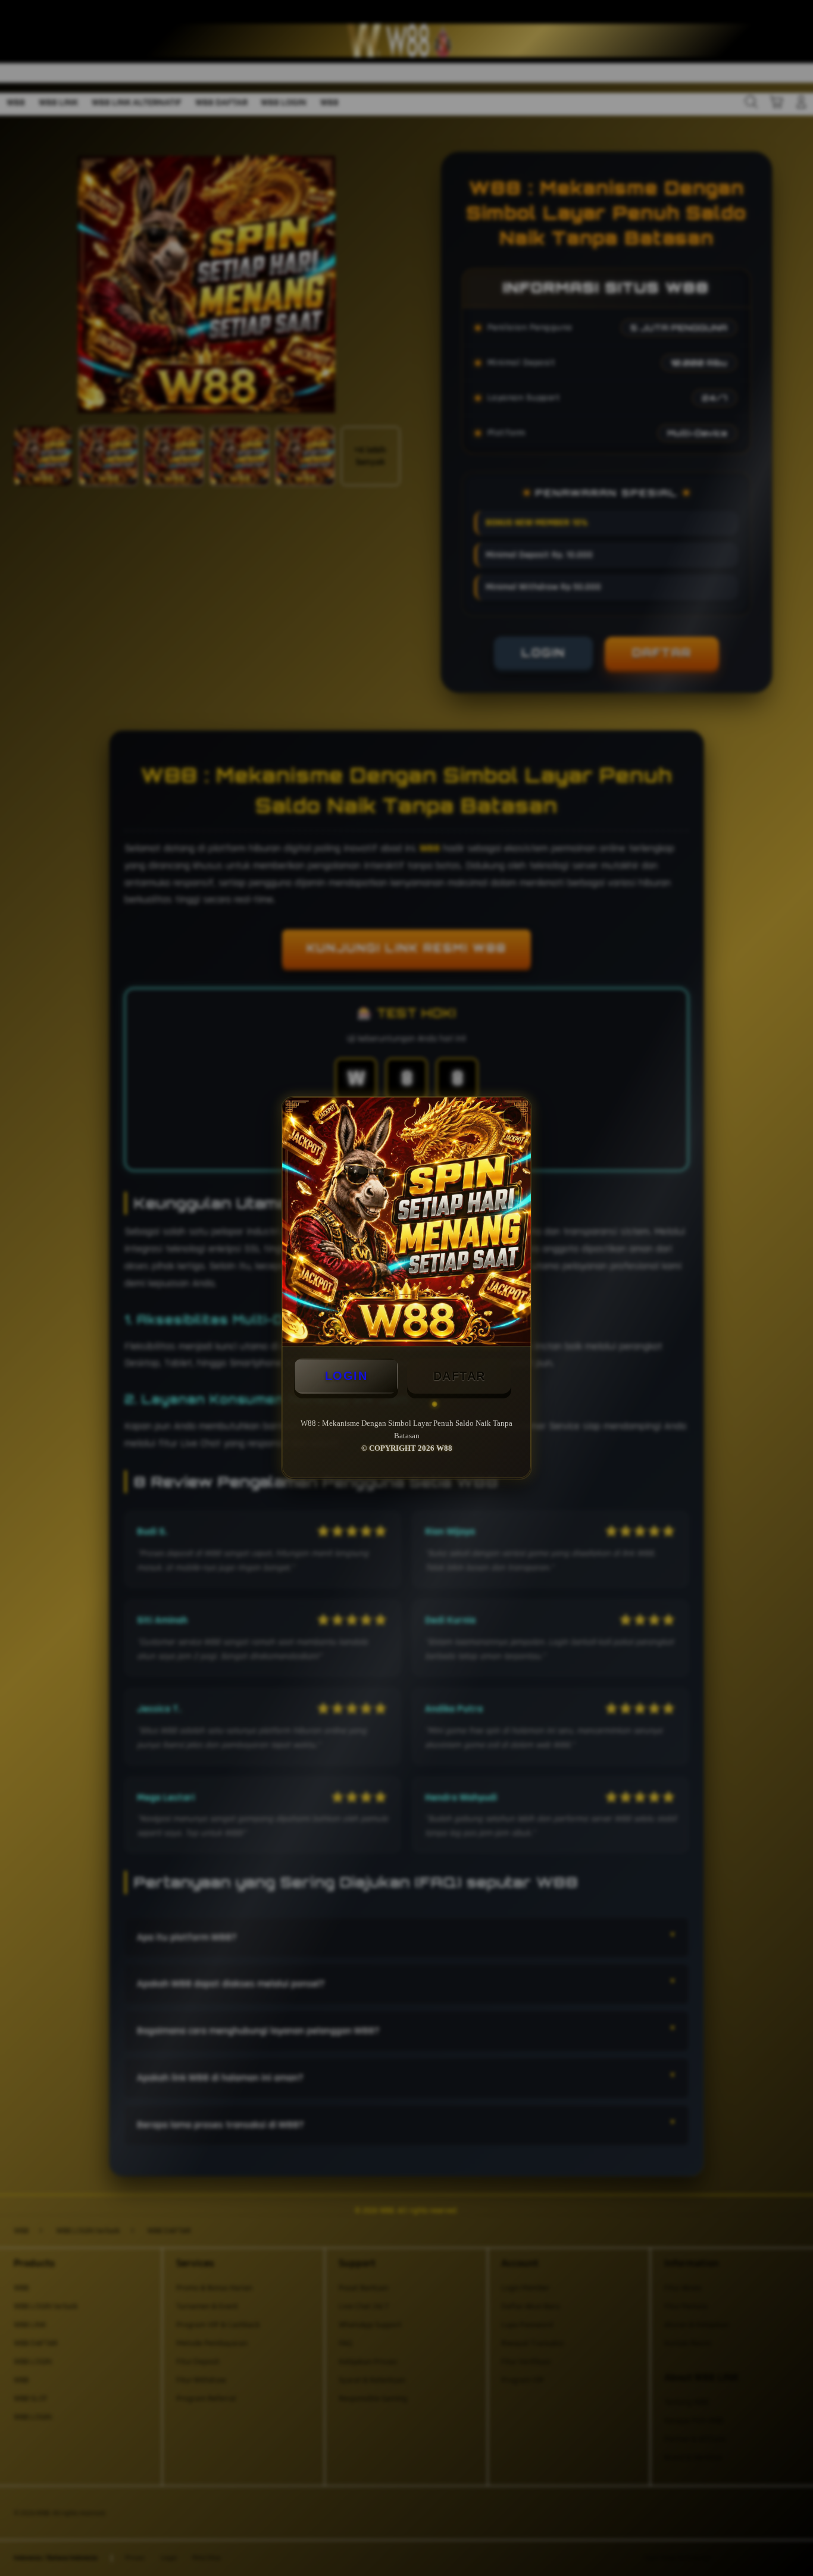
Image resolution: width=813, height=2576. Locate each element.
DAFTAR (459, 1376)
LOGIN (346, 1376)
